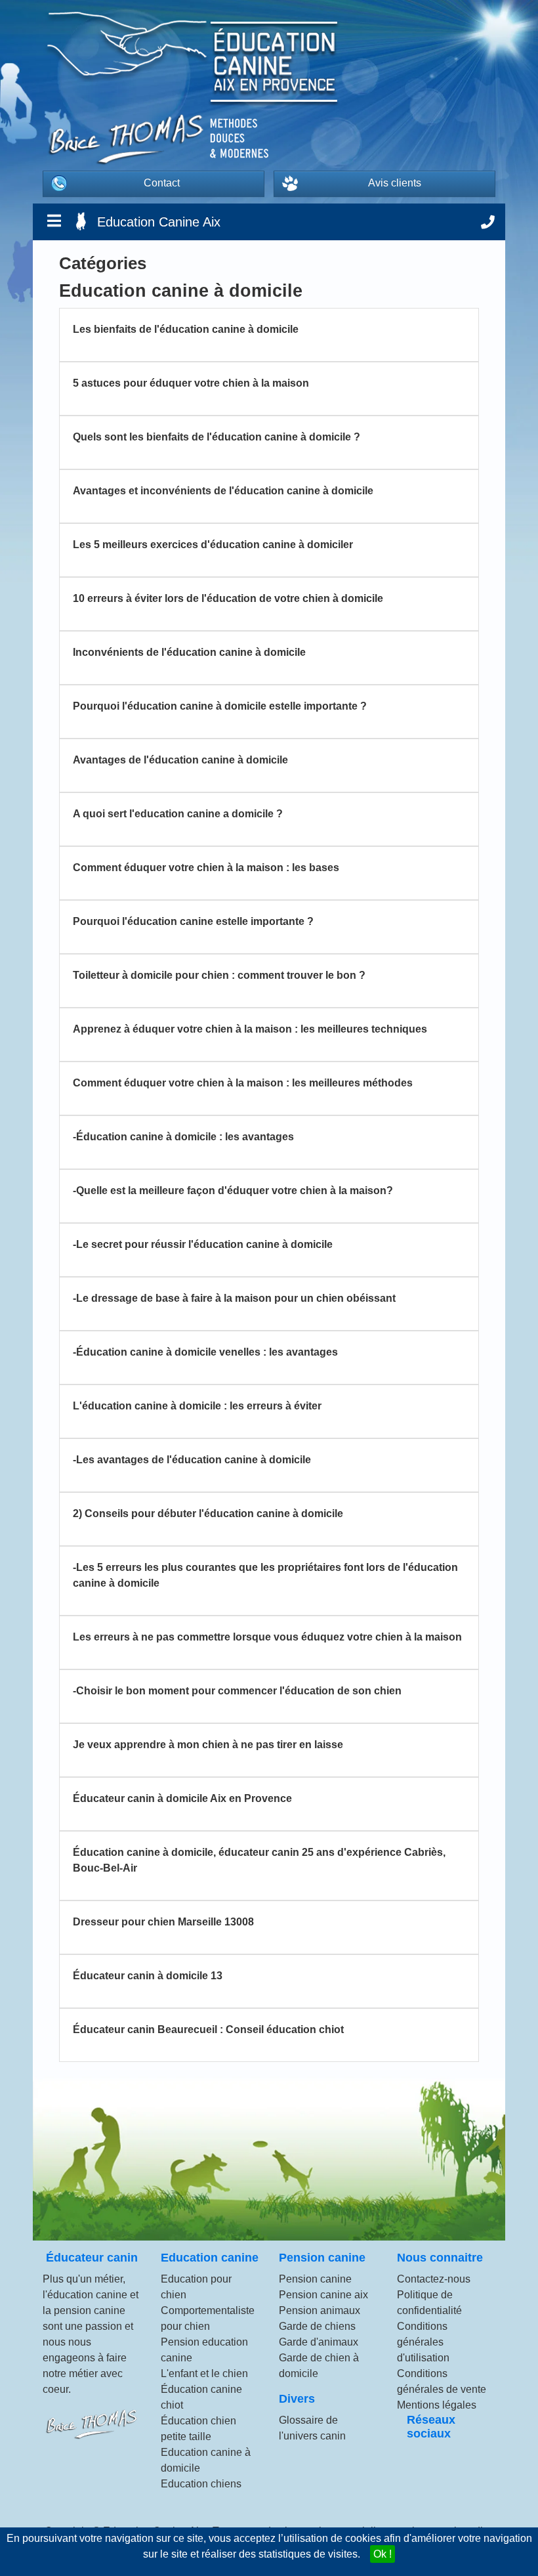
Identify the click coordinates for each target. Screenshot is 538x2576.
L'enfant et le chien (204, 2373)
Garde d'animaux (319, 2342)
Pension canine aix (323, 2295)
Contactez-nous (434, 2279)
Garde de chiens (317, 2326)
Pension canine (315, 2279)
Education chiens (201, 2484)
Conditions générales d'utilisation (423, 2342)
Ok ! (383, 2554)
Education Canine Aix (159, 222)
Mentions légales (437, 2405)
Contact (162, 183)
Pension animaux (320, 2310)
